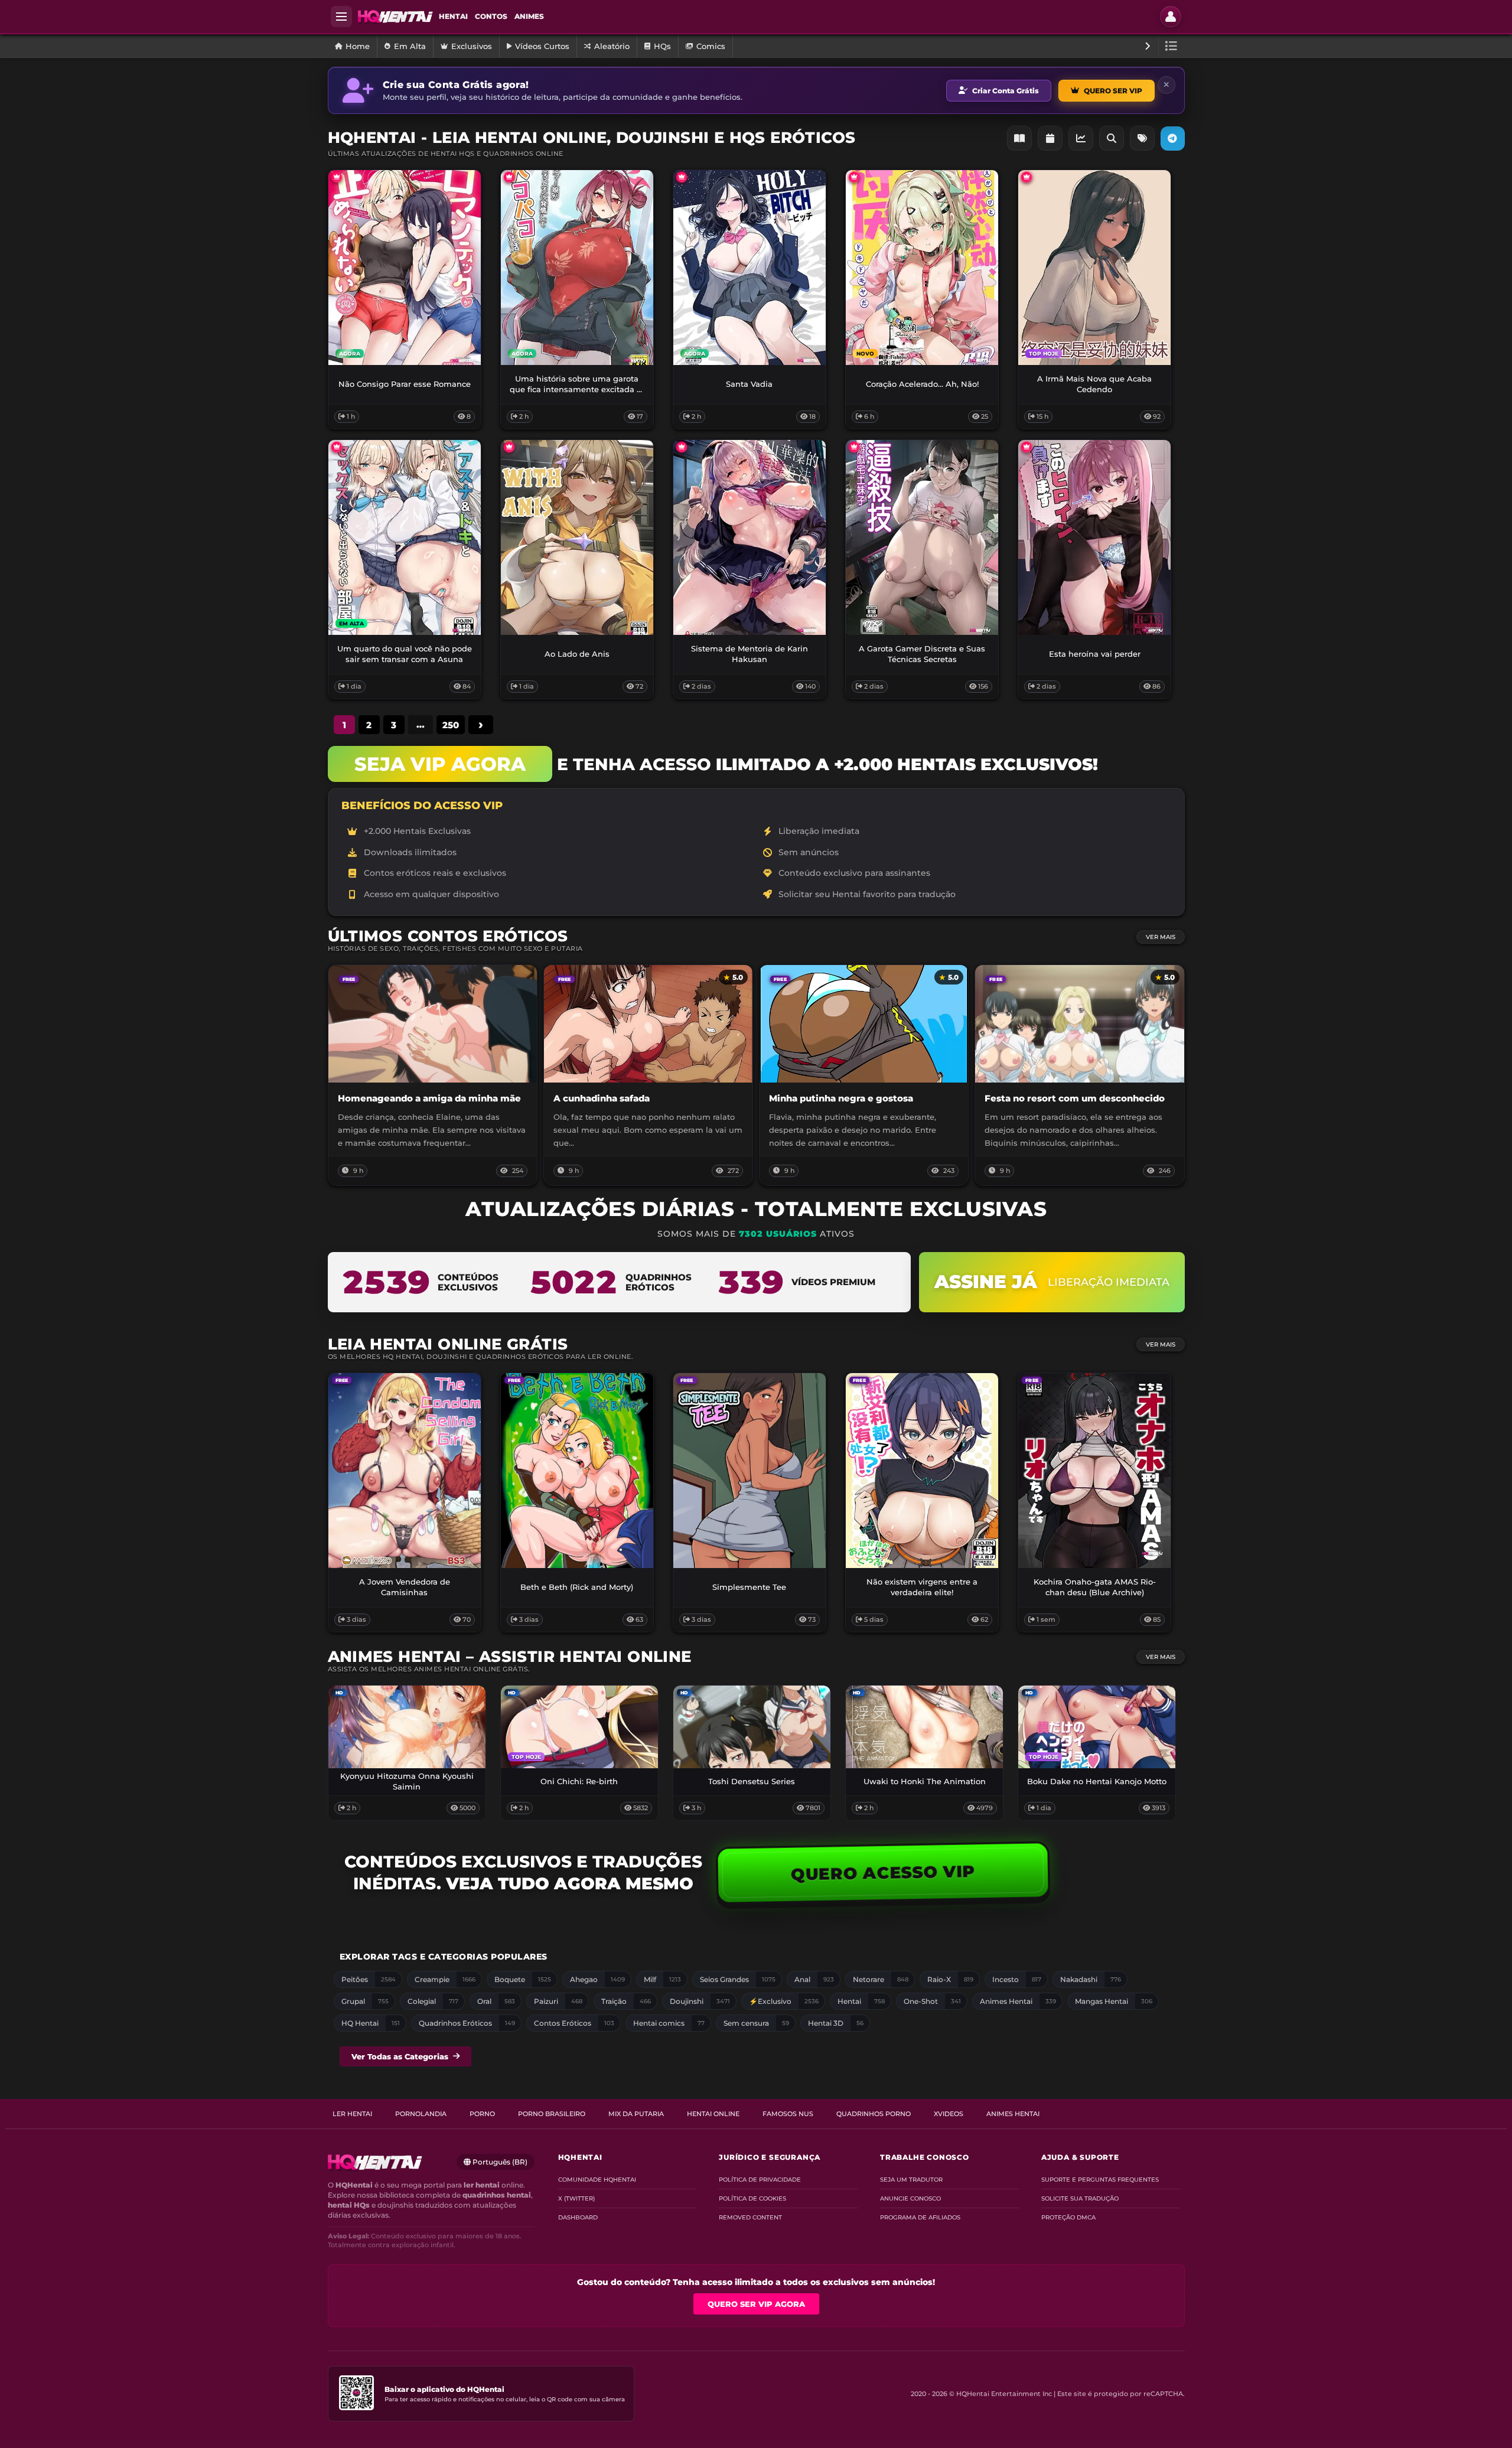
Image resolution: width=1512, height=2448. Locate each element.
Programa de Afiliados (920, 2217)
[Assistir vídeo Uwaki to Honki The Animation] (924, 1727)
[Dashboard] (1081, 138)
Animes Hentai (1013, 2114)
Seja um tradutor (911, 2180)
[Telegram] (1173, 138)
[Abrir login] (1171, 17)
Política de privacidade (760, 2180)
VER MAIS (1161, 937)
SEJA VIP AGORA (440, 764)
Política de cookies (752, 2198)
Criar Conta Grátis (1006, 91)
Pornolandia (421, 2114)
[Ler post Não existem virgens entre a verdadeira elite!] (922, 1471)
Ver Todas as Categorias (400, 2056)
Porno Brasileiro (552, 2114)
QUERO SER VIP (1113, 91)
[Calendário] (1050, 138)
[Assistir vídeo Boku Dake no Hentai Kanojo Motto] (1097, 1727)
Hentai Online (713, 2114)
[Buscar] (1112, 138)
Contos (491, 16)
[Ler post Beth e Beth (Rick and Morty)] (577, 1471)
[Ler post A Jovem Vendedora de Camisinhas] (405, 1471)
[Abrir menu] (341, 17)
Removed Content (750, 2217)
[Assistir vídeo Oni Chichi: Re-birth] (579, 1727)
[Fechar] (1166, 85)
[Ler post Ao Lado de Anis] (577, 537)
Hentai (453, 16)
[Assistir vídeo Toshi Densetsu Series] (752, 1727)
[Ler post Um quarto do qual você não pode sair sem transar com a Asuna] (405, 537)
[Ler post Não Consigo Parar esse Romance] (405, 268)
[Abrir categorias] (1172, 46)
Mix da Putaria (636, 2114)
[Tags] (1142, 138)
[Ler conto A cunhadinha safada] (648, 1075)
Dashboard (578, 2217)
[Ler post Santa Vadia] (750, 268)
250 (451, 725)
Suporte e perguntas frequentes (1100, 2180)
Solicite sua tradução (1080, 2198)
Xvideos (949, 2114)
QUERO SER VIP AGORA (756, 2304)
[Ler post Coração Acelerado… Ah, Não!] (922, 268)
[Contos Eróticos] (1019, 138)
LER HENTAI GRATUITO (405, 1557)
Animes (529, 16)
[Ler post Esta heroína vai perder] (1094, 537)
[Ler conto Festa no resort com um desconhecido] (1079, 1075)
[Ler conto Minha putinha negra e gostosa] (864, 1075)
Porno (482, 2114)
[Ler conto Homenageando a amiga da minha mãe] (433, 1075)
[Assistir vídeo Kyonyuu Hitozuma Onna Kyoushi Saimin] (407, 1727)
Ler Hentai (352, 2114)
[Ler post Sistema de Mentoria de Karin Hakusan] (750, 537)
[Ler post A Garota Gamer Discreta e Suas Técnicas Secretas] (922, 537)
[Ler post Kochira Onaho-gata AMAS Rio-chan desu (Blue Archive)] (1094, 1471)
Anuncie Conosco (910, 2198)
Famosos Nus (788, 2114)
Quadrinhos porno (874, 2114)
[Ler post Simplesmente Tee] (750, 1471)
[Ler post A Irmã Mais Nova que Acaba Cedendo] (1094, 268)
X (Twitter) (576, 2198)
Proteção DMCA (1068, 2217)
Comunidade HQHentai (597, 2180)
